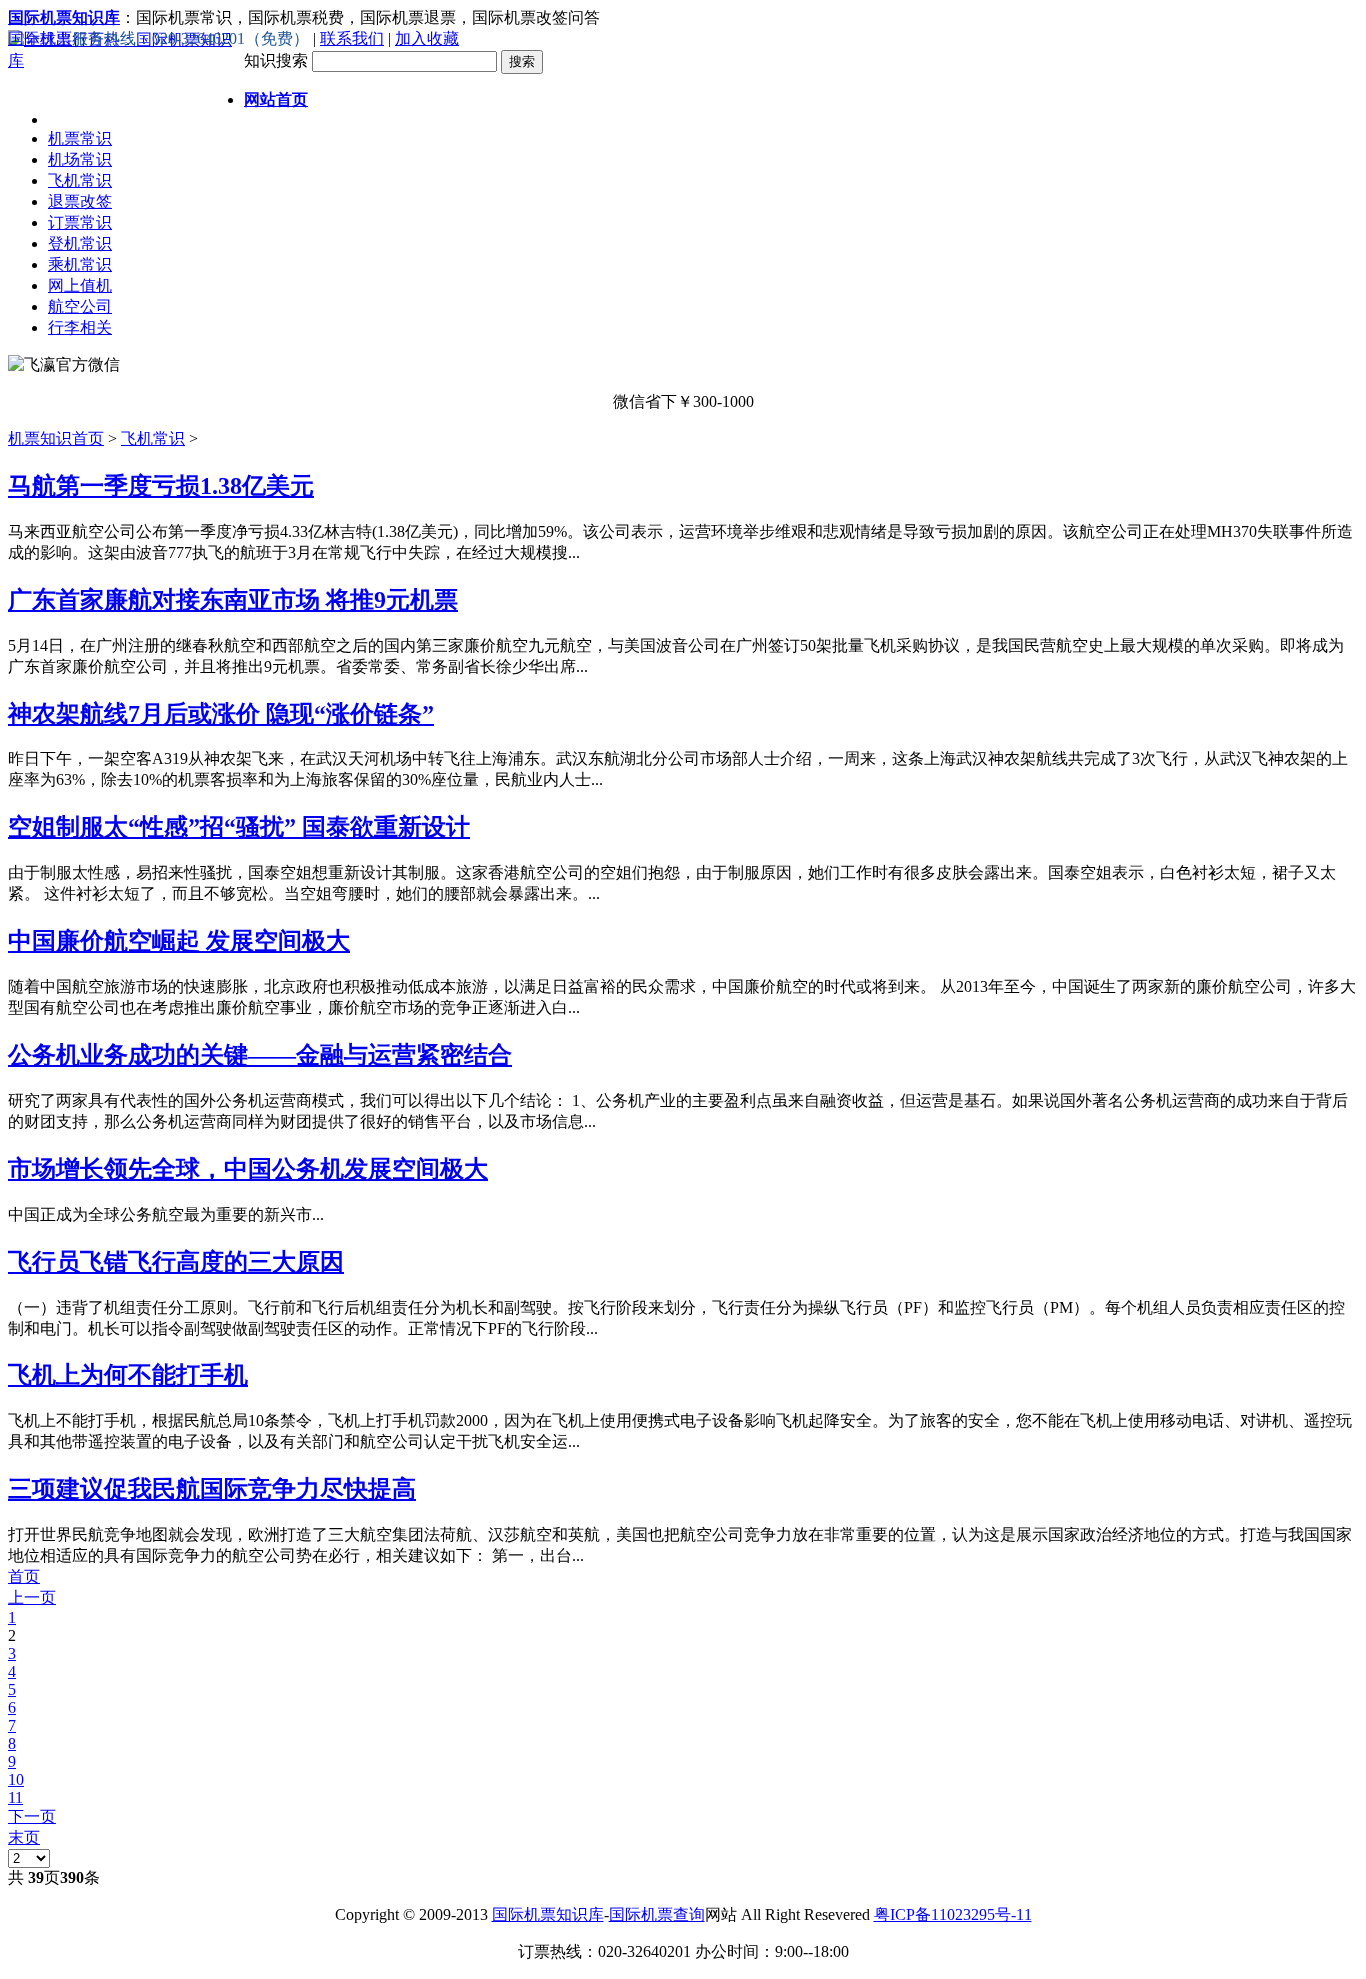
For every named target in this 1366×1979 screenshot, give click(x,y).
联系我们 (352, 38)
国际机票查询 (657, 1914)
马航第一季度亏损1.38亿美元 (161, 486)
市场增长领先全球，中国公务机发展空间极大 (248, 1169)
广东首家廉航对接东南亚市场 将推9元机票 (233, 600)
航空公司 (80, 306)
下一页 (32, 1816)
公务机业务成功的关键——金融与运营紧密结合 (260, 1055)
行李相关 (80, 327)
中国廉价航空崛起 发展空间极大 (179, 941)
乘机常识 (80, 264)
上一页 (32, 1597)
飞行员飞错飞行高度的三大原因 (176, 1262)
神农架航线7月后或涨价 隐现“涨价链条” (221, 714)
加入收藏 (427, 38)
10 (16, 1779)
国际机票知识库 (548, 1914)
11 (15, 1797)
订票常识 (80, 222)
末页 (24, 1837)
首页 (24, 1576)
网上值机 (80, 285)
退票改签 (80, 201)
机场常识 (80, 159)
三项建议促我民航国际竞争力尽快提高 (212, 1489)
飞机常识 (80, 180)
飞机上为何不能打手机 (128, 1375)
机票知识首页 (56, 438)
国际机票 (40, 38)
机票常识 (80, 138)
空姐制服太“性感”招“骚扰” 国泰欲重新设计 (239, 827)
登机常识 (80, 243)
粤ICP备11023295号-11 (953, 1914)
